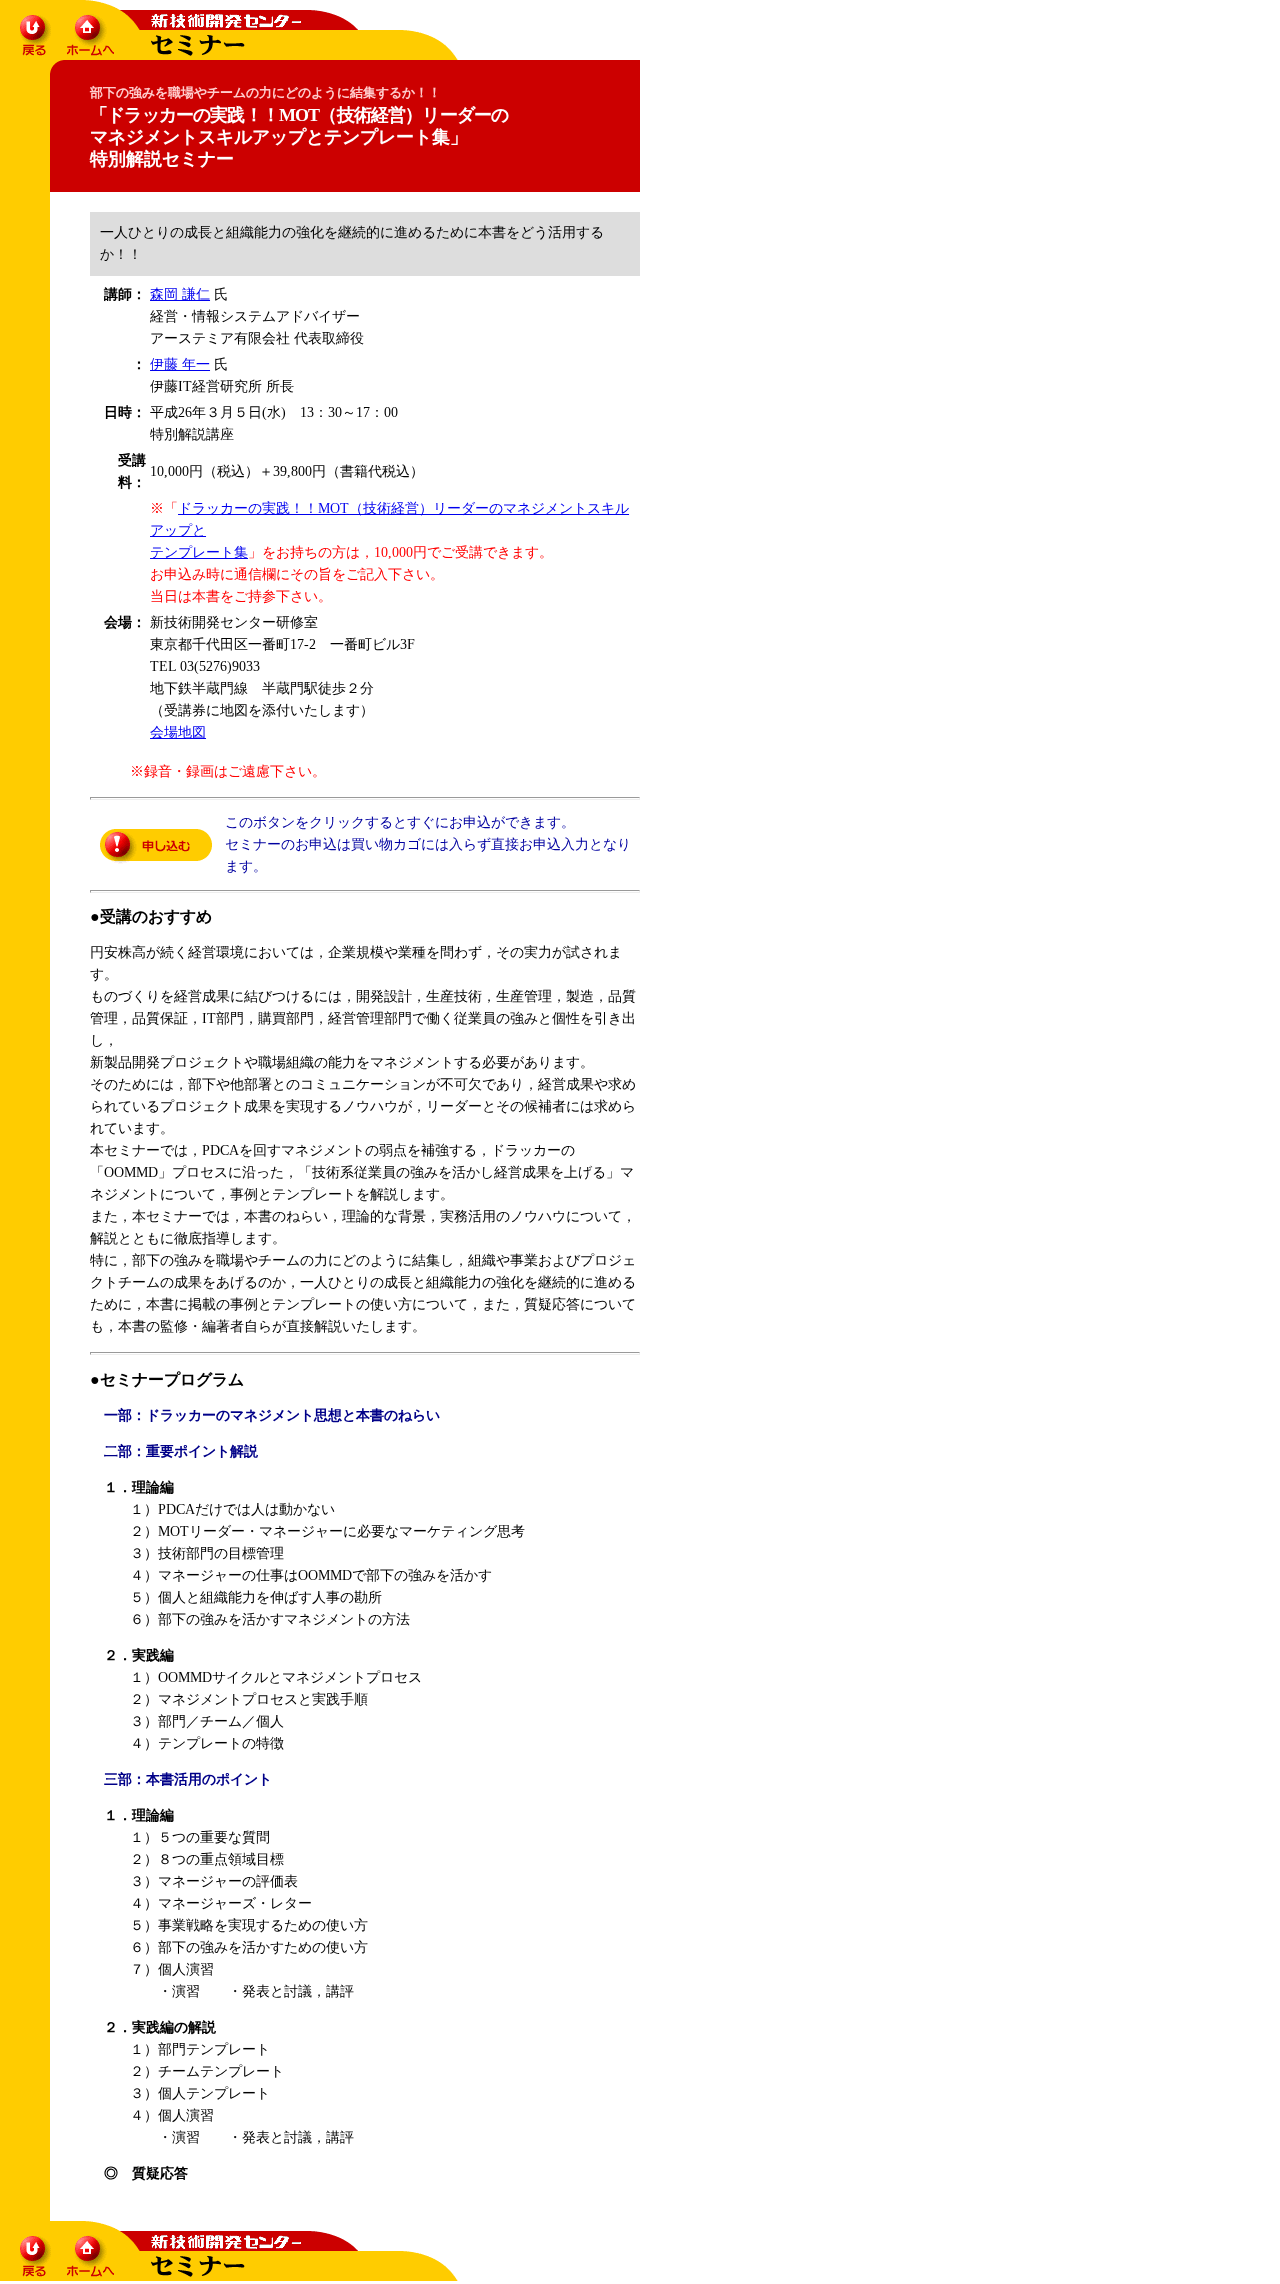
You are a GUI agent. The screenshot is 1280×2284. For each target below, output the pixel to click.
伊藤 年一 (180, 364)
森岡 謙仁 (180, 294)
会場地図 (178, 732)
